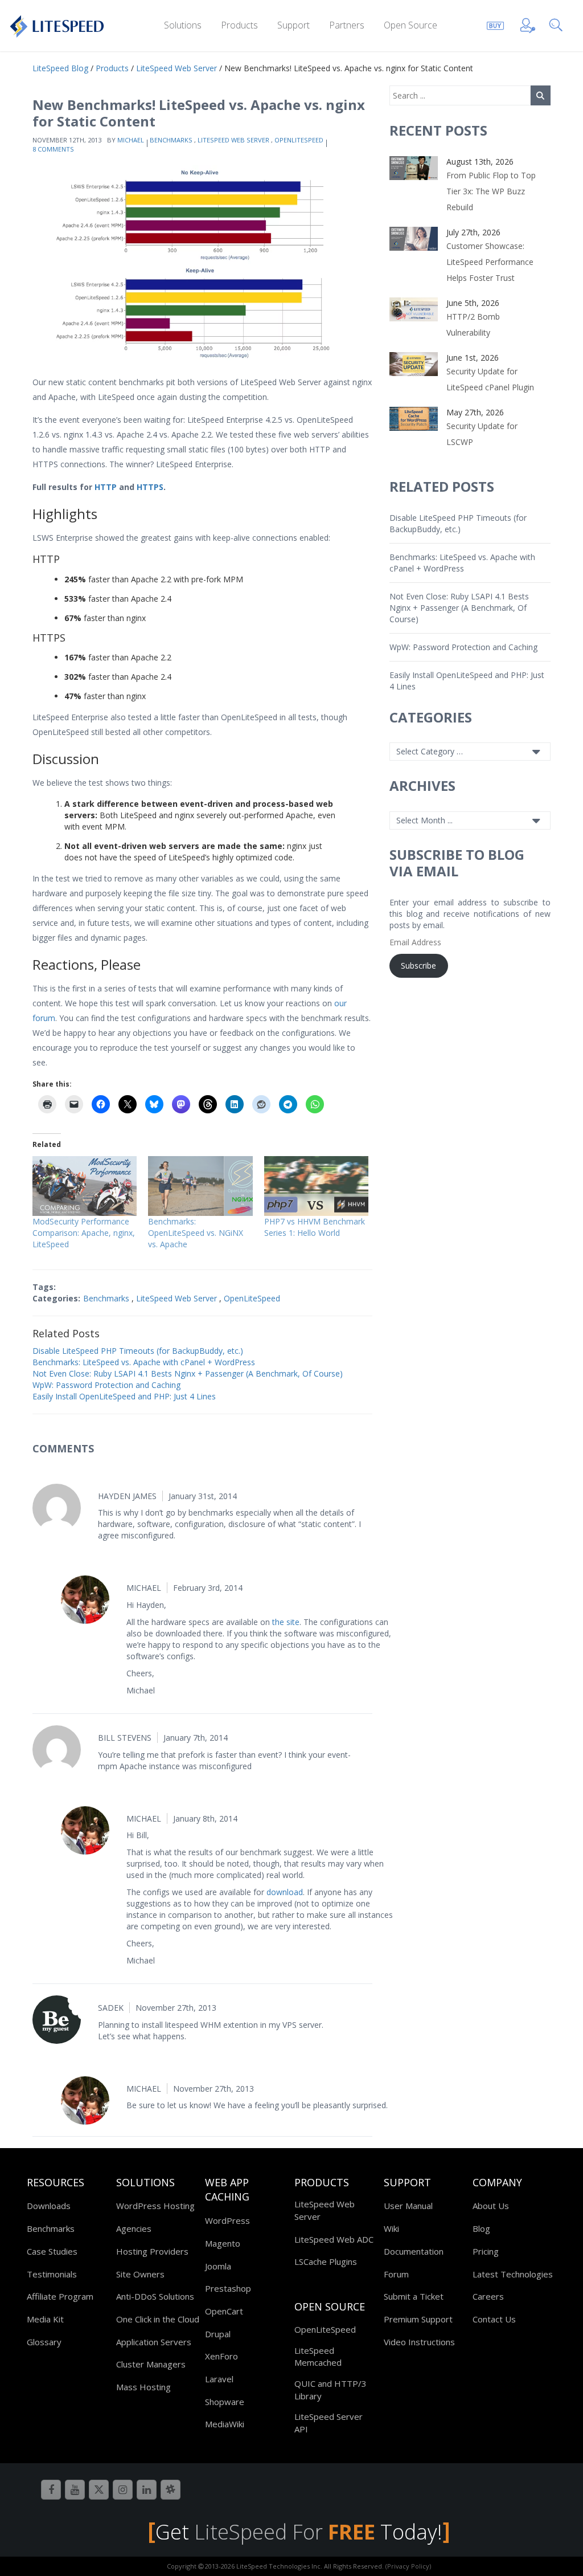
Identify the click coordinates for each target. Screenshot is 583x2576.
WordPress (227, 2220)
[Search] (558, 24)
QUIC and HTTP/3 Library (330, 2389)
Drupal (218, 2334)
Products (239, 25)
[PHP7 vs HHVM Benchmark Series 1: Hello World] (316, 1186)
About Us (491, 2206)
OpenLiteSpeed (299, 140)
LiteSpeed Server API (329, 2422)
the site (286, 1622)
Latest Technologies (513, 2274)
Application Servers (154, 2342)
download (285, 1892)
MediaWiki (225, 2424)
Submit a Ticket (414, 2296)
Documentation (414, 2251)
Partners (347, 25)
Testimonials (52, 2274)
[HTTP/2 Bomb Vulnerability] (414, 309)
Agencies (134, 2228)
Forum (396, 2274)
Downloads (49, 2206)
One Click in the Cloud (158, 2319)
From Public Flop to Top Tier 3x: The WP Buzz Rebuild (491, 191)
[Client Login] (528, 24)
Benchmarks (171, 140)
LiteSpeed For (285, 2532)
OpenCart (224, 2311)
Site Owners (140, 2274)
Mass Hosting (143, 2387)
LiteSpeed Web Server (233, 140)
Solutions (183, 25)
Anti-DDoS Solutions (155, 2296)
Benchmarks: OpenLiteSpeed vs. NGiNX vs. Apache (196, 1233)
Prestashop (228, 2288)
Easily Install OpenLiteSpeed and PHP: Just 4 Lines (124, 1396)
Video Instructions (419, 2342)
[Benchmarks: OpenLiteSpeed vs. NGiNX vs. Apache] (200, 1186)
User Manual (408, 2206)
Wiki (391, 2228)
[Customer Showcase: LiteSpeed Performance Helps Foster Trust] (414, 238)
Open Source (410, 25)
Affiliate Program (60, 2296)
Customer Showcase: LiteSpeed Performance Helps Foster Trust (490, 262)
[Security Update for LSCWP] (414, 418)
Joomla (218, 2266)
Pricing (486, 2251)
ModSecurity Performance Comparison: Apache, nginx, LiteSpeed (84, 1233)
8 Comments (53, 149)
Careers (488, 2296)
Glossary (44, 2342)
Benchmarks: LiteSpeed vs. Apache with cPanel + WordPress (144, 1362)
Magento (223, 2243)
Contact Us (494, 2319)
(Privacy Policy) (408, 2566)
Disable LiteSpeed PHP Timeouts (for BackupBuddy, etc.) (138, 1351)
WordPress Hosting (155, 2206)
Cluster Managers (151, 2364)
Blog (481, 2228)
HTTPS (150, 487)
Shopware (225, 2402)
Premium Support (418, 2319)
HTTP (106, 487)
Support (293, 25)
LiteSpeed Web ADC (334, 2239)
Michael (131, 140)
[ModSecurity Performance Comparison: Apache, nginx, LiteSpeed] (85, 1186)
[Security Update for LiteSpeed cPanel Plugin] (414, 363)
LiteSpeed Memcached (318, 2356)
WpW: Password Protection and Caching (106, 1385)
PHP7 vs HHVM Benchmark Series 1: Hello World (315, 1227)
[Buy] (495, 24)
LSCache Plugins (326, 2261)
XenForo (221, 2356)
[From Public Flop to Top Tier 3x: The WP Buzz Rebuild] (414, 167)
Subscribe (418, 966)
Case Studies (52, 2251)
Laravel (219, 2379)
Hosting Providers (152, 2251)
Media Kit (45, 2319)
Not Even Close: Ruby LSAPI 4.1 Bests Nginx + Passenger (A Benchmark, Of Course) (188, 1373)
